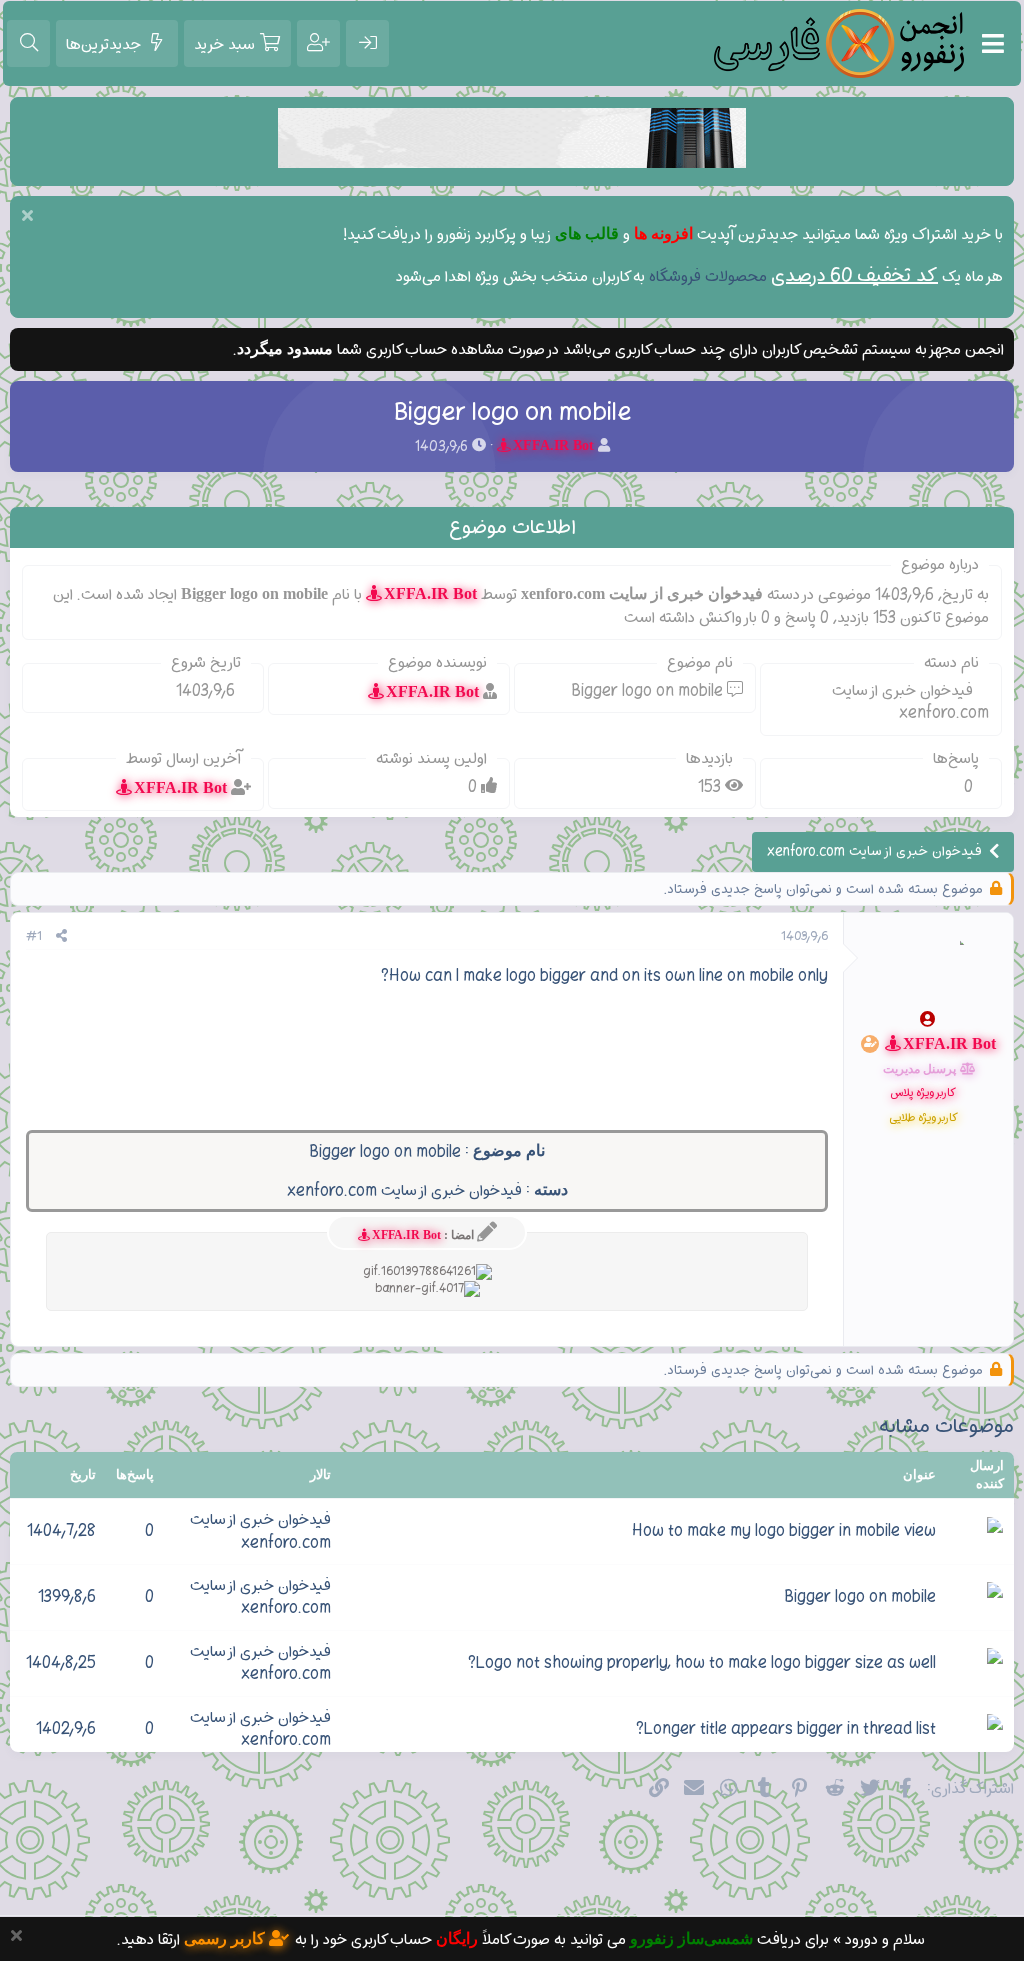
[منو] (993, 43)
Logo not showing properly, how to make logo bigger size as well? (701, 1663)
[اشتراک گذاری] (61, 937)
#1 (34, 937)
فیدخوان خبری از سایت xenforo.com (404, 1191)
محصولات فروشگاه (708, 277)
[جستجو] (28, 43)
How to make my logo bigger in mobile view (784, 1531)
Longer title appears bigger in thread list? (785, 1729)
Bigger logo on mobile (385, 1152)
